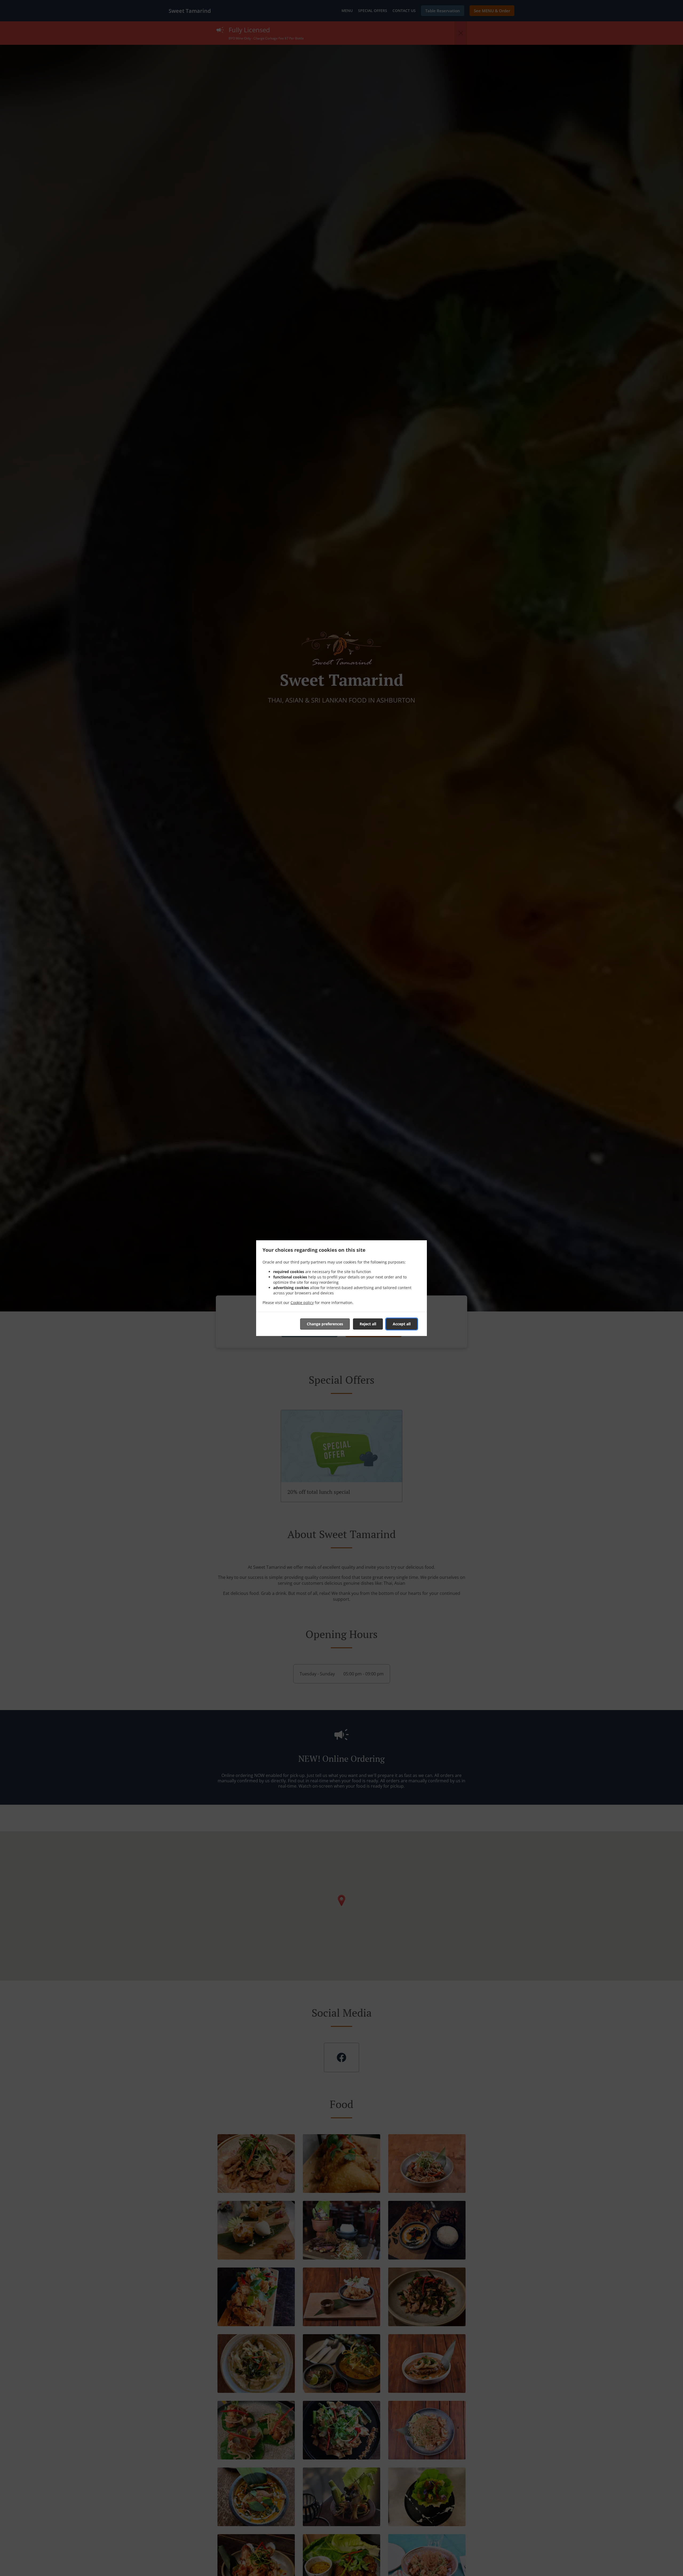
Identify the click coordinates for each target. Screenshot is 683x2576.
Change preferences (325, 1324)
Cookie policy (302, 1303)
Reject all (368, 1324)
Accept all (402, 1324)
